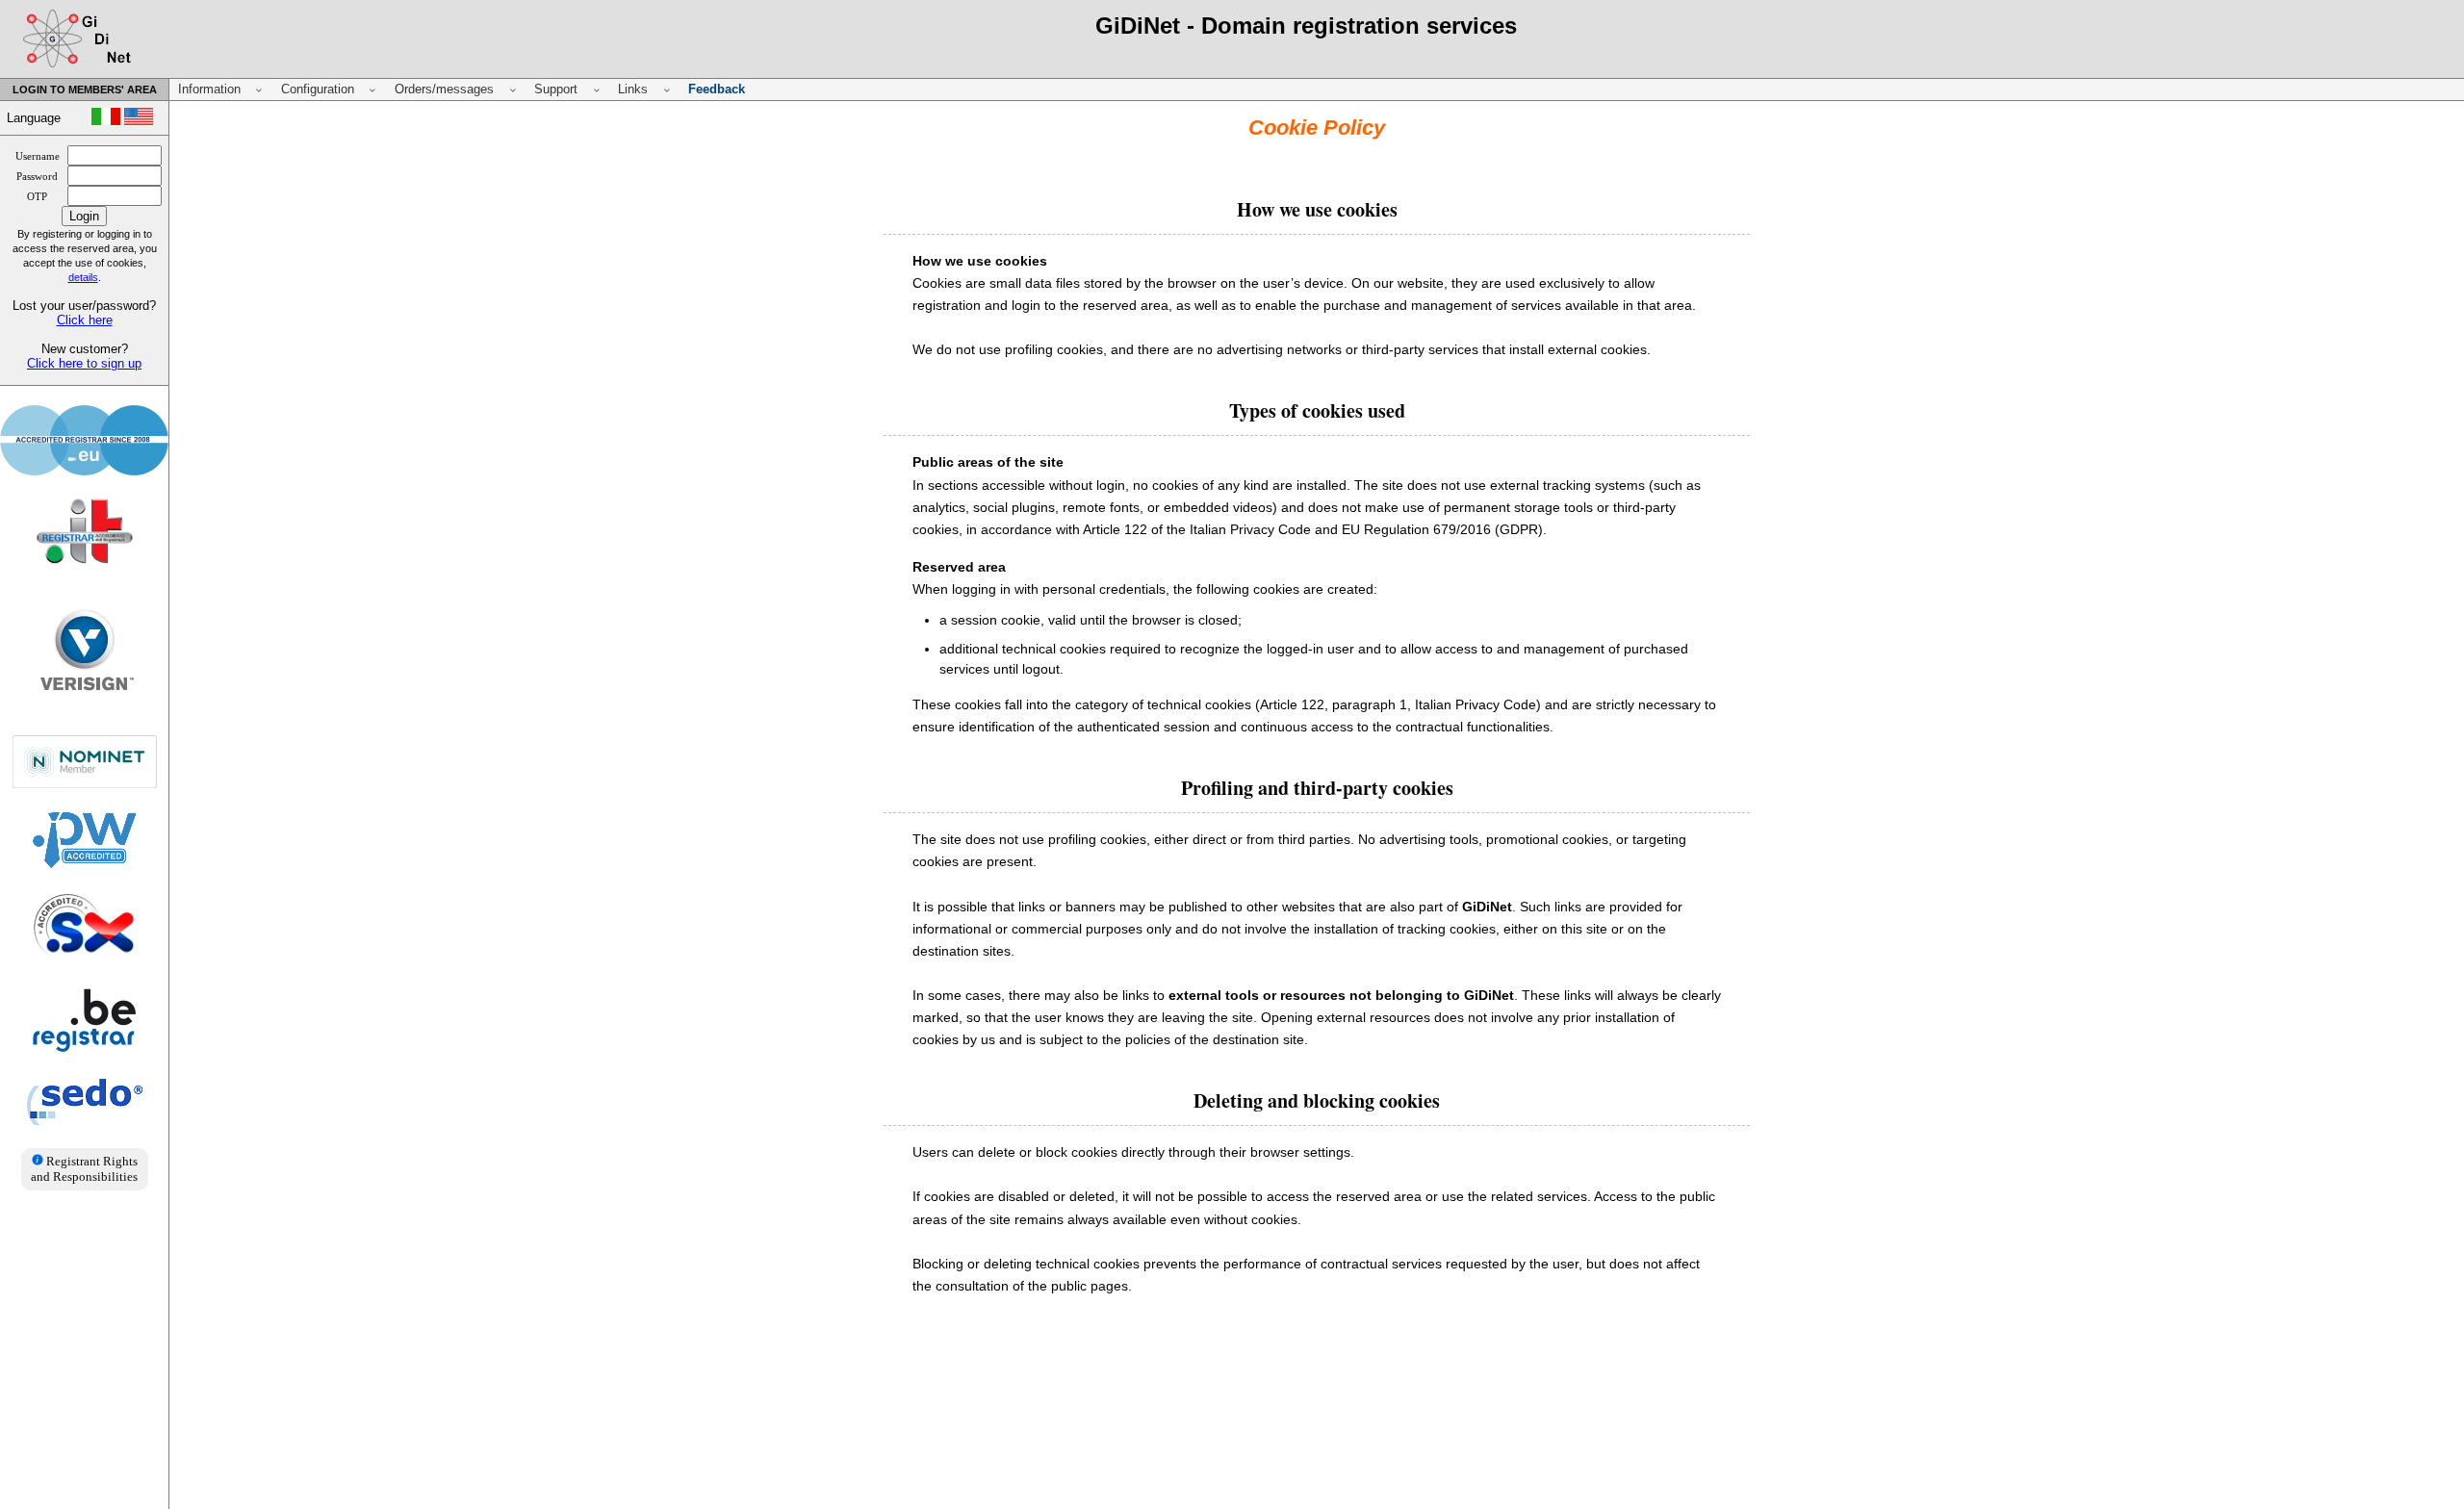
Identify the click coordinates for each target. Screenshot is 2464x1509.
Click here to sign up (84, 363)
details (83, 277)
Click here (85, 320)
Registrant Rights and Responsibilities (84, 1169)
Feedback (717, 89)
